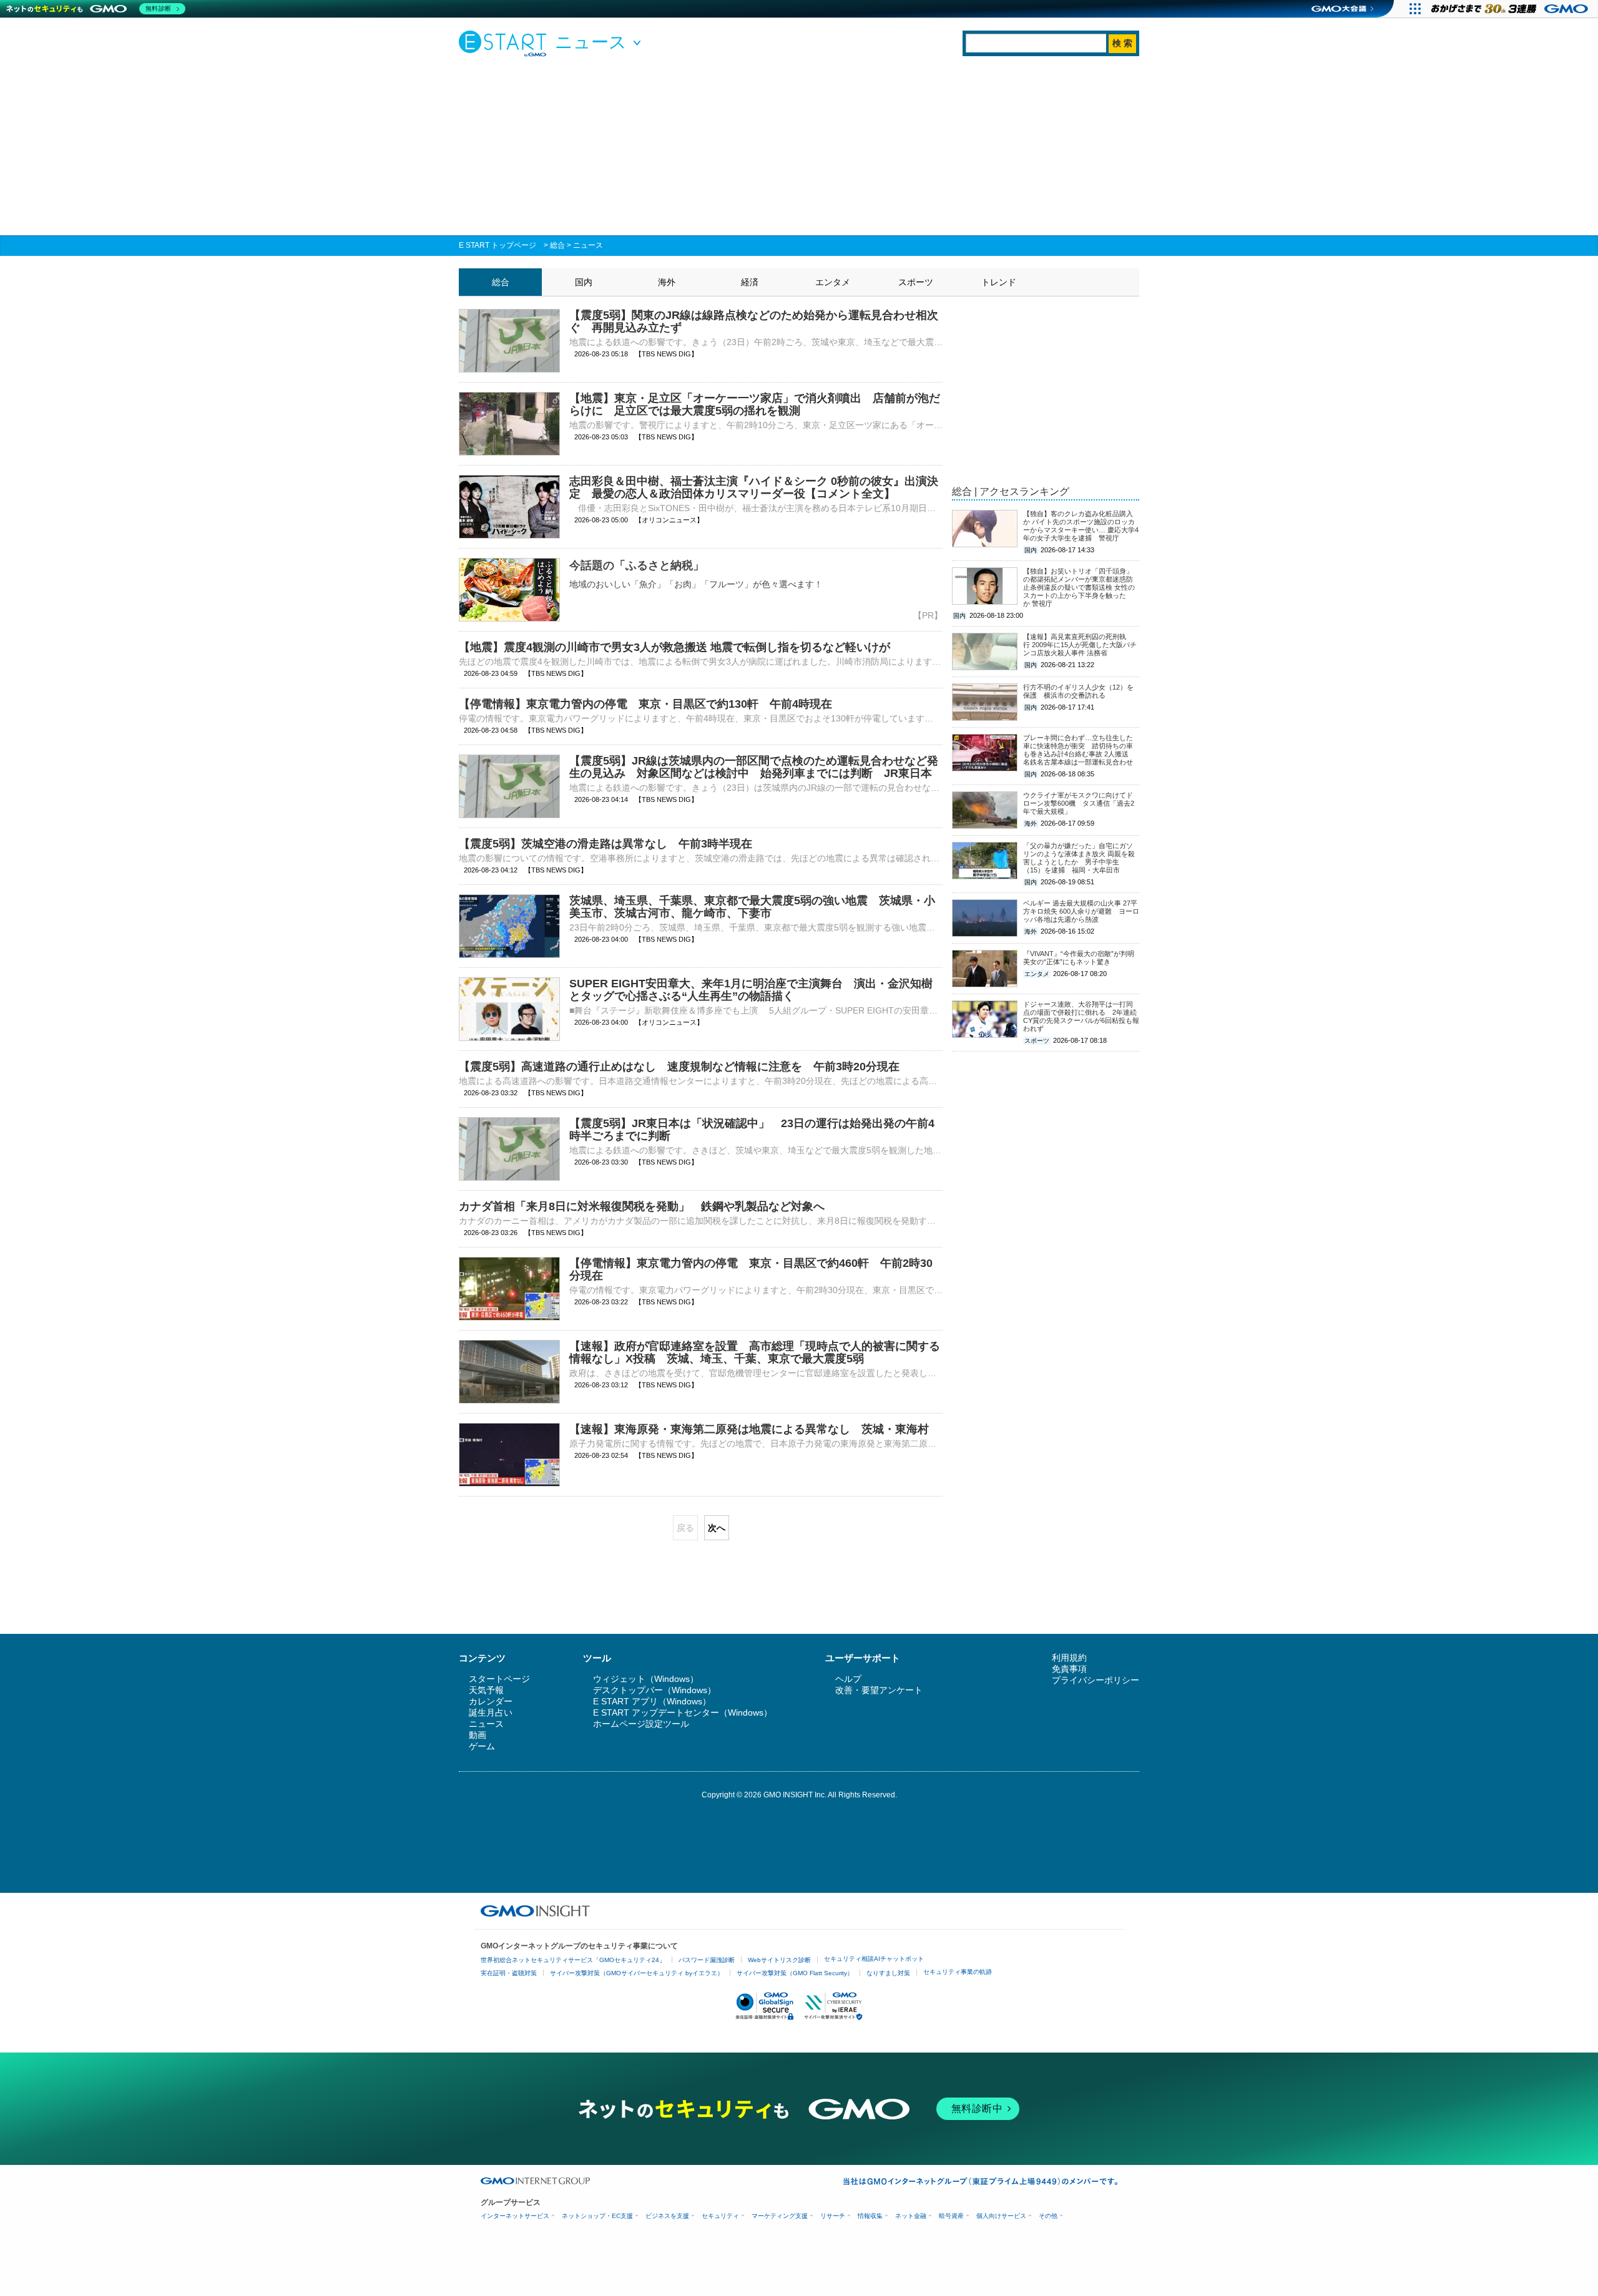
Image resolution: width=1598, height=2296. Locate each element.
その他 (1048, 2216)
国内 (584, 282)
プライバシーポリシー (1096, 1680)
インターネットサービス (515, 2216)
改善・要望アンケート (879, 1690)
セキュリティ (720, 2216)
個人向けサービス (1001, 2216)
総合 (557, 245)
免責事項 (1069, 1669)
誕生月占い (491, 1712)
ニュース (588, 245)
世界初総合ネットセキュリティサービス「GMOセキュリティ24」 (573, 1960)
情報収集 (870, 2216)
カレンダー (491, 1701)
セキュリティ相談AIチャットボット (874, 1959)
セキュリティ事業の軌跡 (958, 1972)
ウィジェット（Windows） (646, 1679)
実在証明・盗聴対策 (509, 1973)
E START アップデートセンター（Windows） (683, 1712)
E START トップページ (498, 245)
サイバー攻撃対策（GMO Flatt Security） (795, 1973)
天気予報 (486, 1690)
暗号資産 (951, 2216)
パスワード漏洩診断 (707, 1960)
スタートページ (499, 1679)
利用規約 (1069, 1658)
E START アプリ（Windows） (652, 1701)
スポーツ (916, 282)
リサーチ (833, 2216)
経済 (750, 282)
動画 (478, 1735)
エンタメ (833, 282)
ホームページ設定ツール (641, 1724)
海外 (667, 282)
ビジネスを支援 (667, 2216)
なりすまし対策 (888, 1973)
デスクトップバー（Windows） (654, 1690)
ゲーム (482, 1746)
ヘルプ (848, 1679)
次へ (717, 1528)
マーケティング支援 (780, 2216)
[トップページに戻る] (506, 43)
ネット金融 (911, 2216)
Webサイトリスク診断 (779, 1960)
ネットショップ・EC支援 (597, 2216)
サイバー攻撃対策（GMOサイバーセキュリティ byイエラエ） (637, 1973)
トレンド (999, 282)
